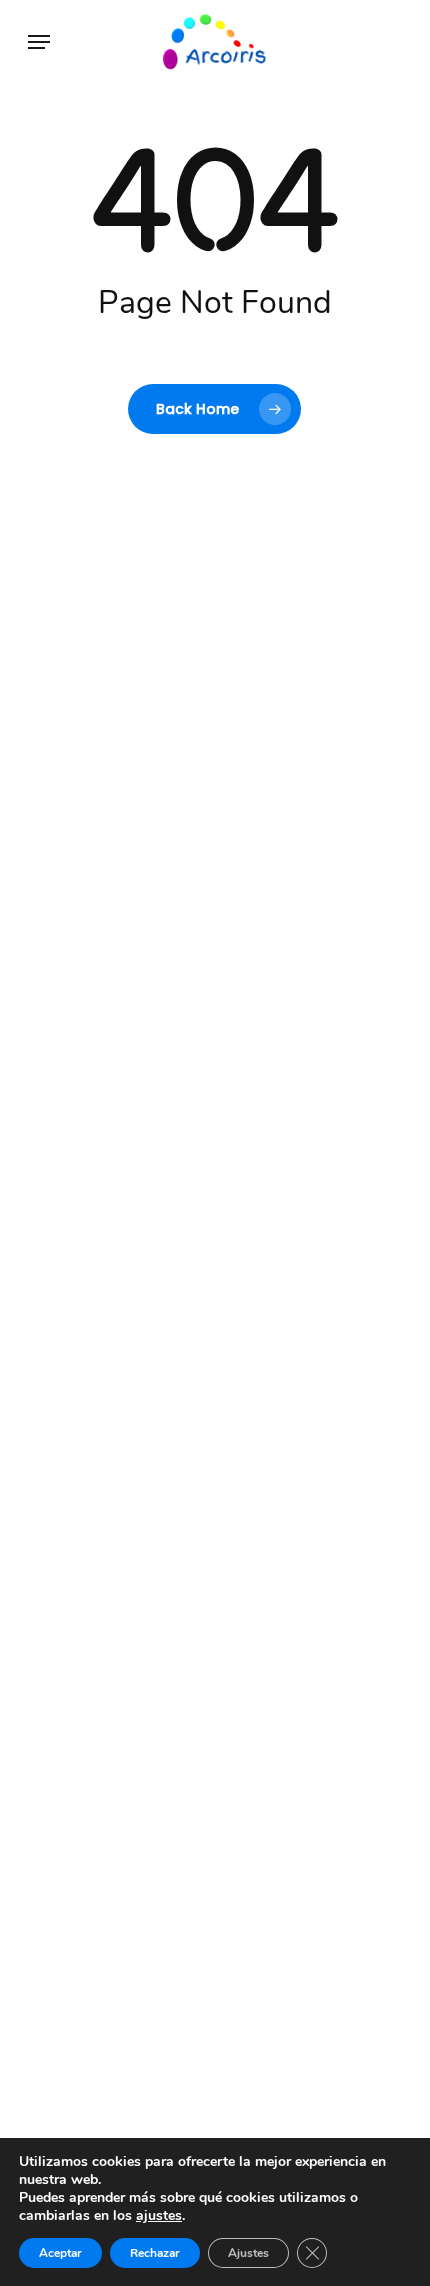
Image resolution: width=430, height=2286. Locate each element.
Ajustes (248, 2253)
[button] (39, 42)
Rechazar (155, 2253)
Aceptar (60, 2253)
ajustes (159, 2216)
